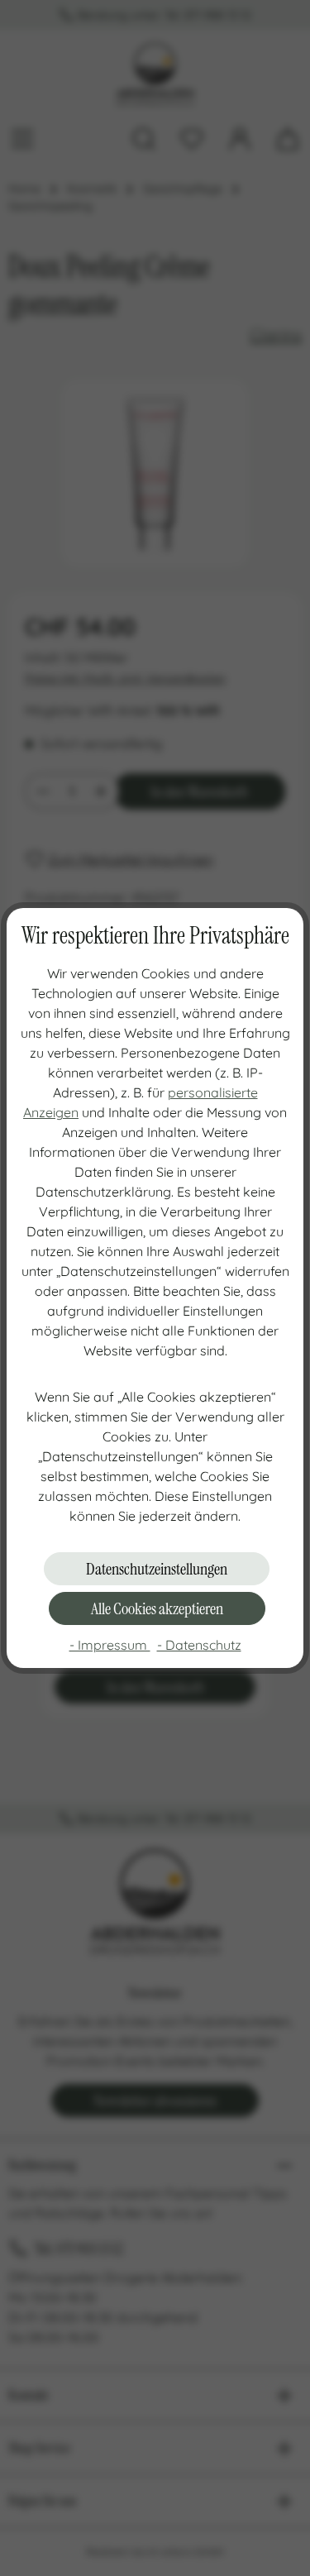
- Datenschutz (199, 1645)
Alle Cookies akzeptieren (157, 1608)
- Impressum (110, 1645)
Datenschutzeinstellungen (157, 1569)
